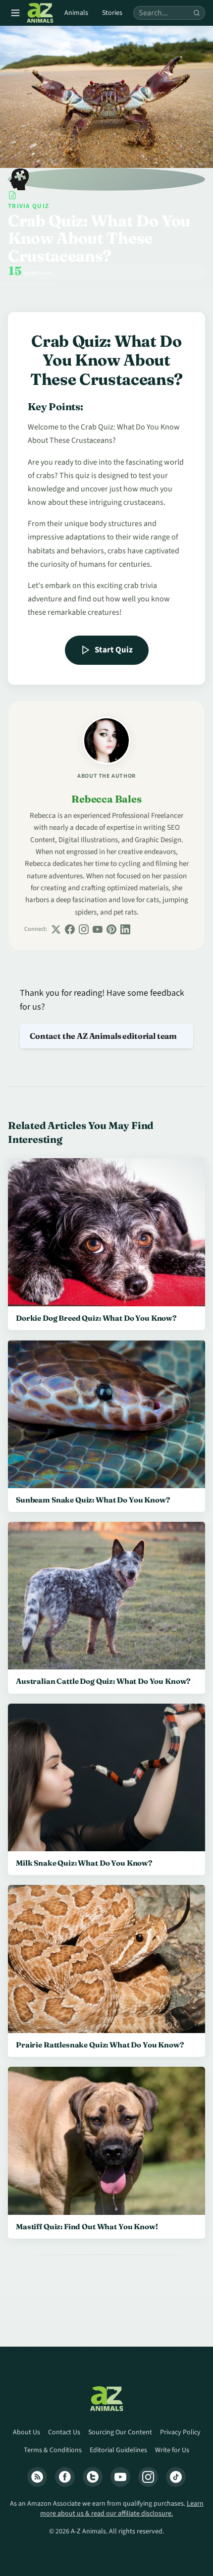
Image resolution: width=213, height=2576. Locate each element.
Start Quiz (114, 650)
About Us (27, 2432)
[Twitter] (93, 2477)
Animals (76, 13)
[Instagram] (84, 929)
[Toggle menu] (15, 13)
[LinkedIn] (125, 929)
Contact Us (64, 2432)
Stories (112, 13)
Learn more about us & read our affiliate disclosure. (122, 2509)
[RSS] (37, 2477)
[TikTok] (176, 2477)
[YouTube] (98, 929)
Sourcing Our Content (120, 2432)
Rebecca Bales (106, 799)
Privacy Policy (180, 2432)
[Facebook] (70, 929)
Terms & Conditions (53, 2450)
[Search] (197, 13)
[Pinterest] (111, 929)
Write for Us (172, 2450)
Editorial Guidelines (118, 2450)
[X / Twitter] (56, 929)
